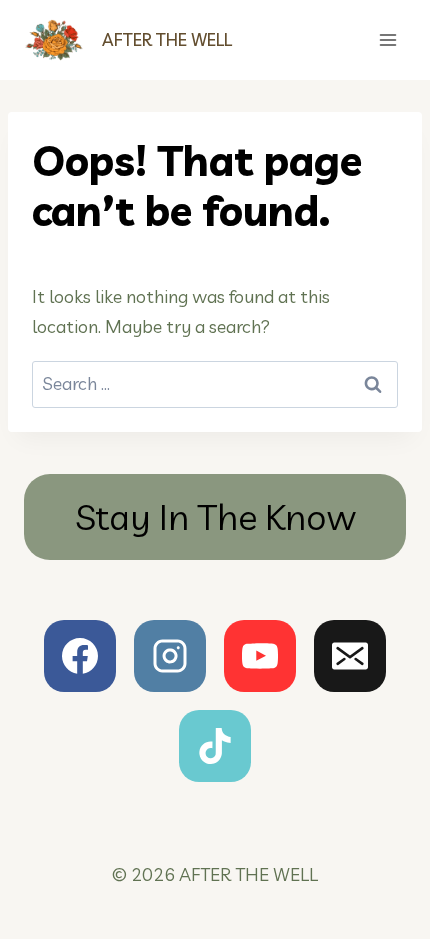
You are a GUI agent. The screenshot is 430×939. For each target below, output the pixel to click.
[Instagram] (170, 656)
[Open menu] (387, 39)
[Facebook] (80, 656)
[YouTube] (260, 656)
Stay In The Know (215, 516)
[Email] (350, 656)
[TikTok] (215, 746)
